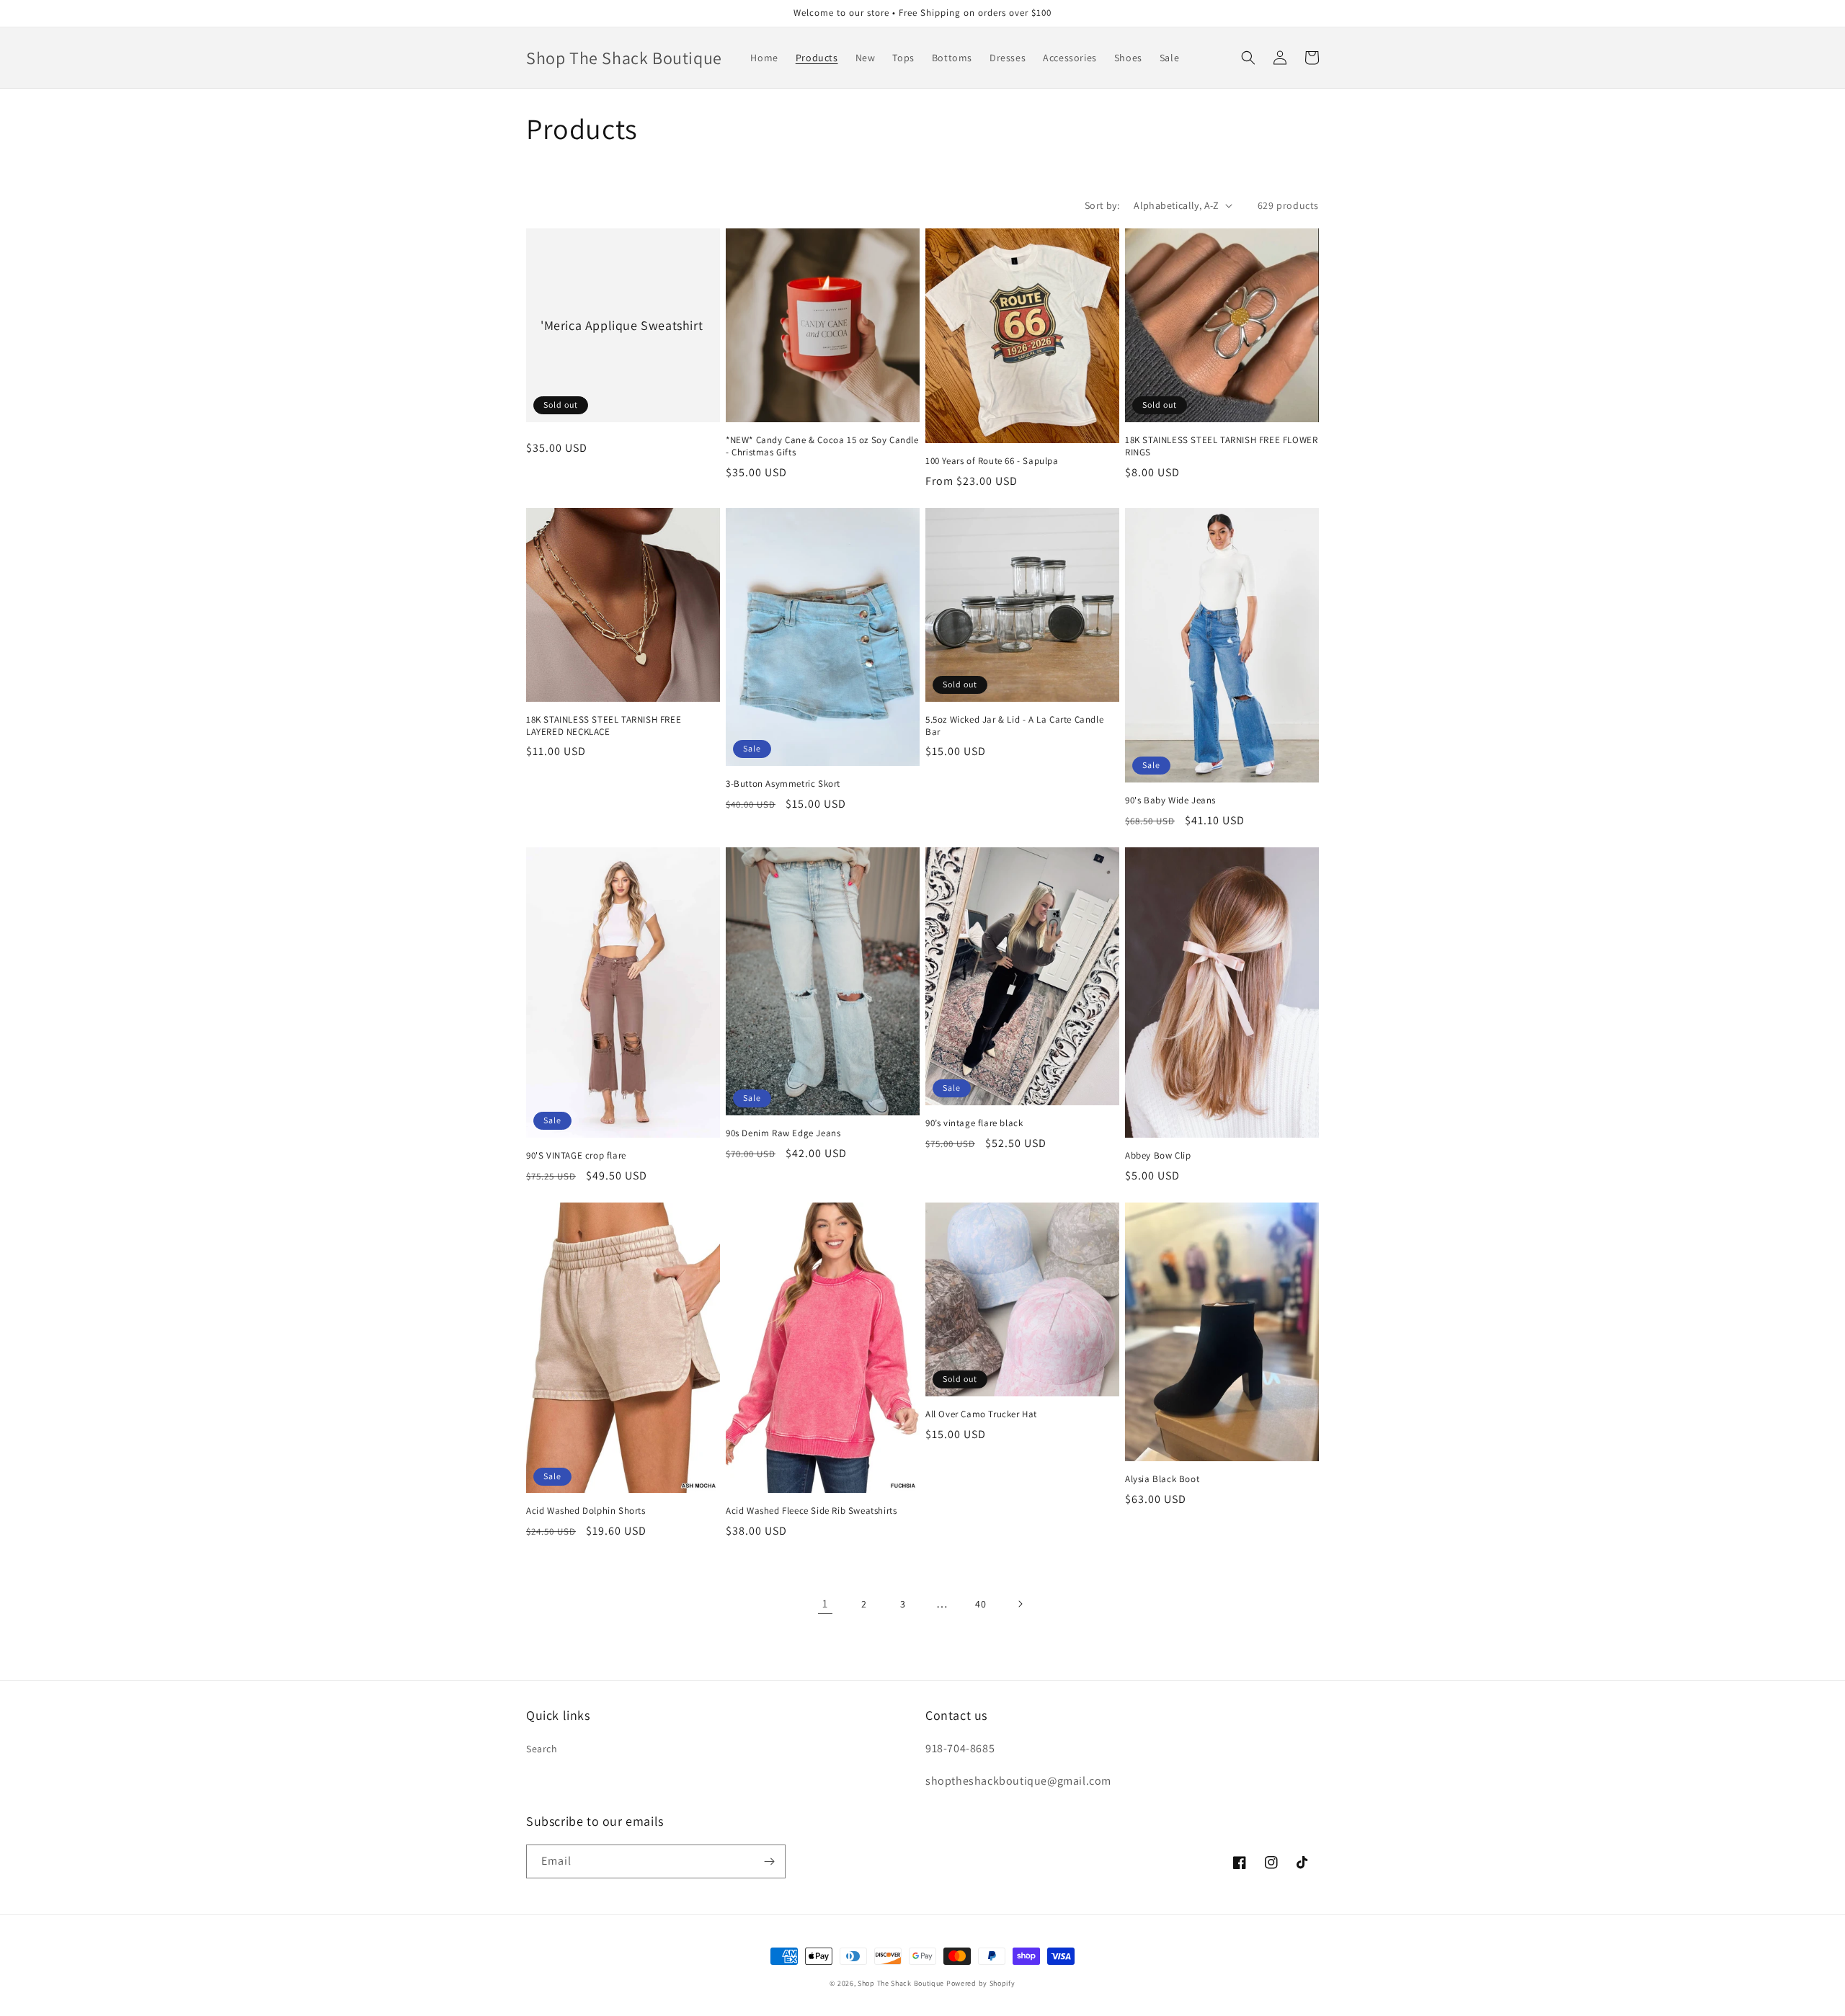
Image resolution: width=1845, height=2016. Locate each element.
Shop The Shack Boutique (901, 1983)
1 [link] (825, 1604)
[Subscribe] (769, 1861)
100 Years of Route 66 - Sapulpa (992, 461)
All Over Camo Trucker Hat (981, 1414)
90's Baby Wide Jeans (1170, 800)
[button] (1248, 58)
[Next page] (1020, 1604)
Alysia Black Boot (1162, 1479)
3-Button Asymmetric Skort (783, 784)
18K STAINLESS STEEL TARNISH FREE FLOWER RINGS (1221, 446)
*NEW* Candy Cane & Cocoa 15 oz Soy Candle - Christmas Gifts (822, 446)
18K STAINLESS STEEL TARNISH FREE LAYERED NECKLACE (604, 726)
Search (542, 1749)
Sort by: (1102, 205)
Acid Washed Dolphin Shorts (586, 1511)
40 (981, 1604)
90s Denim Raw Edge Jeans (783, 1133)
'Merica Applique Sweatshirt (622, 325)
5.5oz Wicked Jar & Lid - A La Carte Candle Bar (1014, 726)
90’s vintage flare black (974, 1123)
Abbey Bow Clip (1158, 1156)
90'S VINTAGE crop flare (576, 1156)
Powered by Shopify (981, 1983)
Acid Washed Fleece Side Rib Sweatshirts (811, 1511)
